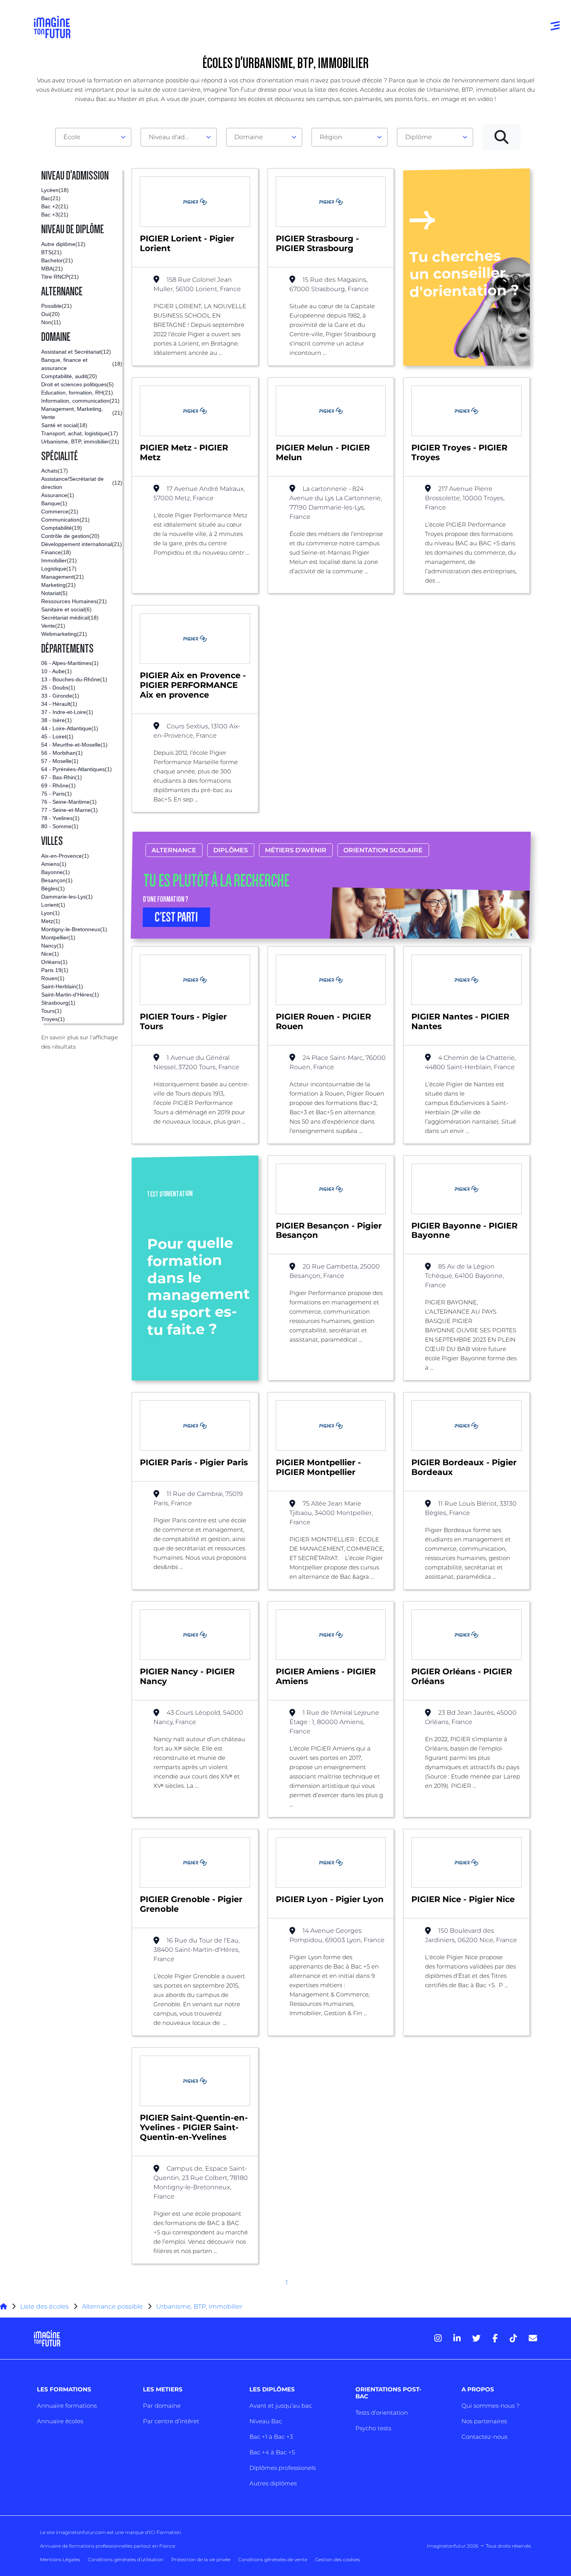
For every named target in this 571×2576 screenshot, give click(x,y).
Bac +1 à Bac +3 (271, 2437)
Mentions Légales (60, 2559)
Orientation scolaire (383, 850)
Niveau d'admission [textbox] (176, 137)
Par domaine (162, 2406)
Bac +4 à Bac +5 (272, 2452)
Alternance (174, 850)
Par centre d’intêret (171, 2421)
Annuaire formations (67, 2406)
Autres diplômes (273, 2483)
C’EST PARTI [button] (176, 917)
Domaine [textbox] (249, 137)
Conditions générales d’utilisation (126, 2559)
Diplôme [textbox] (419, 137)
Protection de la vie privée (201, 2559)
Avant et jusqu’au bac (281, 2406)
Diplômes (231, 850)
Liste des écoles (44, 2306)
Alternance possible (112, 2306)
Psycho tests (373, 2428)
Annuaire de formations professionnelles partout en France (108, 2546)
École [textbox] (72, 137)
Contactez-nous (484, 2437)
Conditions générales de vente (273, 2559)
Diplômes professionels (283, 2468)
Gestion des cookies (338, 2559)
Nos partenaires (484, 2421)
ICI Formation (165, 2532)
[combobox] (93, 137)
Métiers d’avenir (296, 850)
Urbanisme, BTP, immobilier (199, 2306)
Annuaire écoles (60, 2421)
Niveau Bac (266, 2421)
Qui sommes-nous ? (490, 2406)
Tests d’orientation (382, 2413)
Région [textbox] (331, 137)
